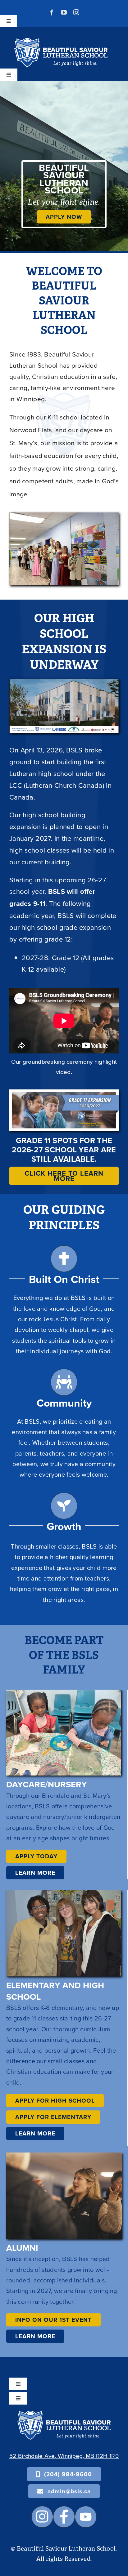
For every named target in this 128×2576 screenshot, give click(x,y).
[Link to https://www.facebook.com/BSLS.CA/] (64, 2517)
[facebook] (52, 12)
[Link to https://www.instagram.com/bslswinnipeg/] (42, 2517)
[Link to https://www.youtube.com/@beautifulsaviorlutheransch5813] (86, 2517)
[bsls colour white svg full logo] (61, 41)
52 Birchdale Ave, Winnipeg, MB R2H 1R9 (64, 2456)
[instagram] (76, 12)
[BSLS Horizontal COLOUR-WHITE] (64, 2414)
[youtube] (64, 12)
